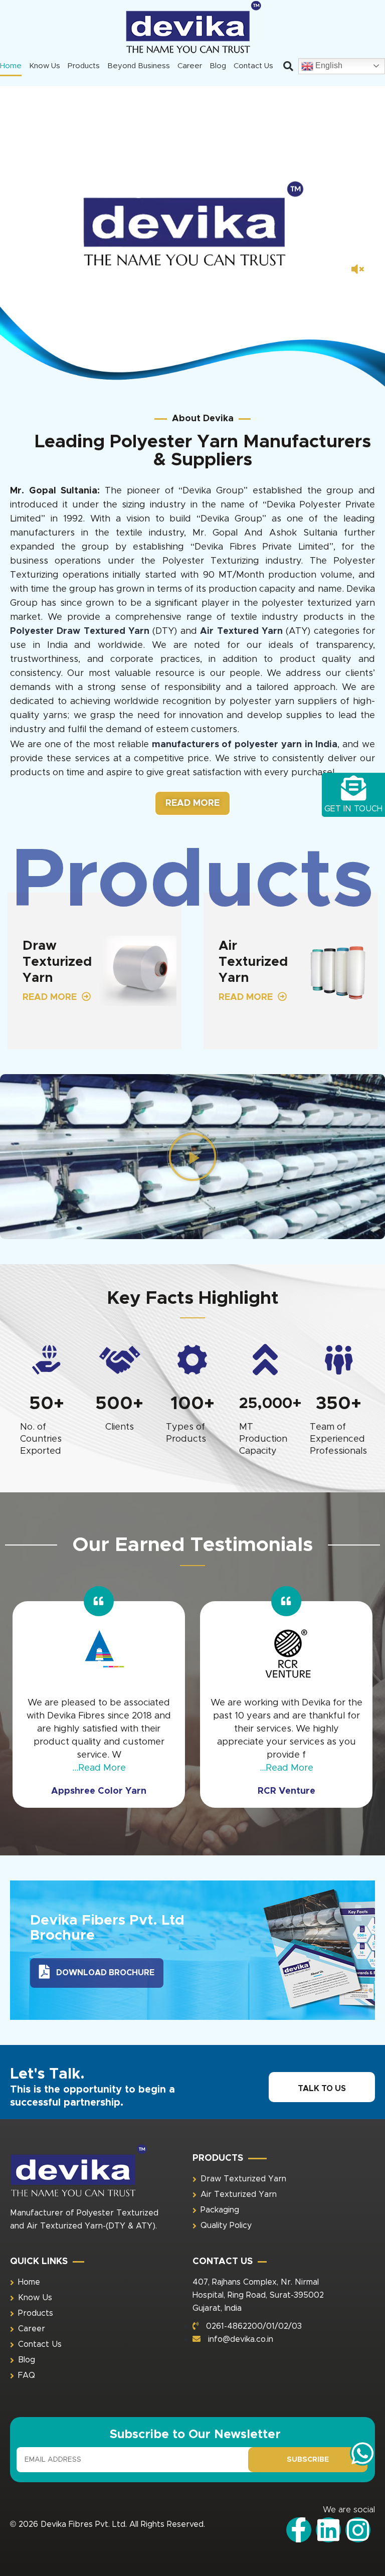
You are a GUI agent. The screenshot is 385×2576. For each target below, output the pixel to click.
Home (11, 66)
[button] (288, 66)
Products (84, 66)
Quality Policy (226, 2225)
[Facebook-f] (299, 2530)
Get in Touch (353, 809)
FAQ (27, 2375)
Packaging (220, 2210)
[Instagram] (358, 2530)
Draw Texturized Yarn (243, 2179)
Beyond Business (139, 66)
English (328, 65)
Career (190, 66)
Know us (45, 66)
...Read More (99, 1768)
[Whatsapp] (362, 2453)
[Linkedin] (328, 2530)
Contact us (253, 66)
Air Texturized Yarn (239, 2194)
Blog (218, 66)
